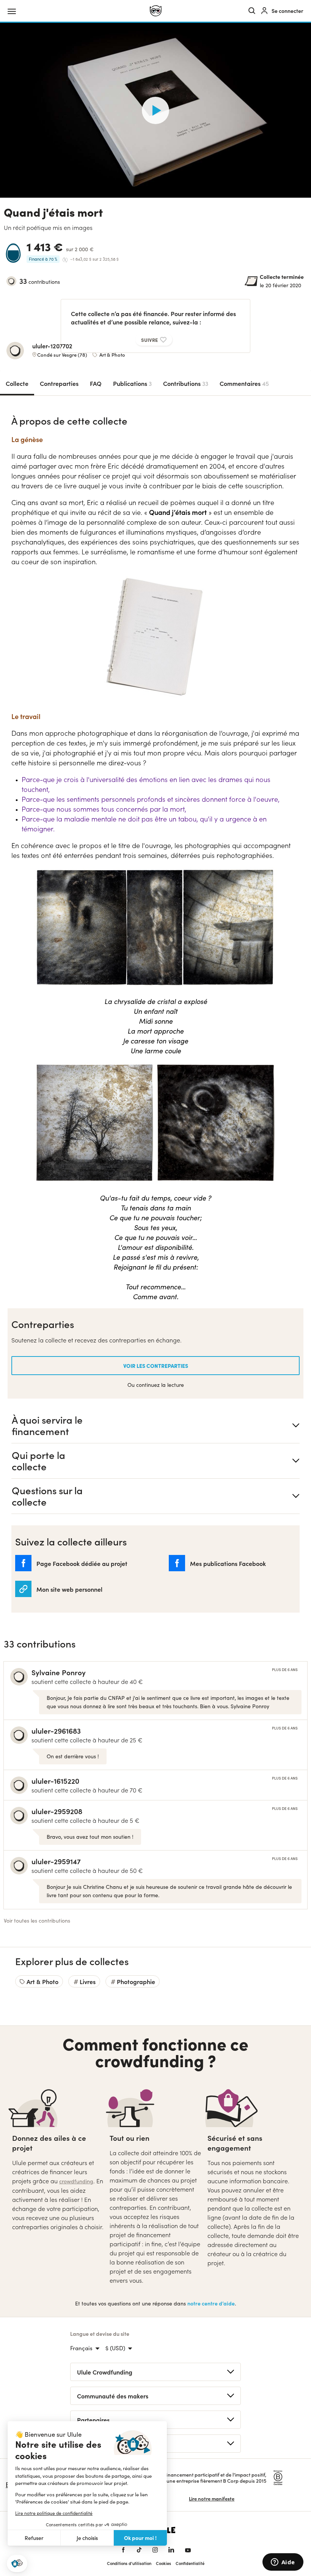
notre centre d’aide (211, 2303)
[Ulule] (156, 11)
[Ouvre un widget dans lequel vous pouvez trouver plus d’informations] (283, 2563)
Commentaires (244, 383)
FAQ (96, 383)
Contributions (186, 383)
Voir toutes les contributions (37, 1921)
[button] (17, 2564)
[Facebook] (123, 2550)
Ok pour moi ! (140, 2538)
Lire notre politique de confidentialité (54, 2513)
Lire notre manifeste (212, 2498)
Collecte (17, 383)
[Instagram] (155, 2550)
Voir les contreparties (156, 1366)
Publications (132, 383)
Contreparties (59, 383)
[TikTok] (139, 2550)
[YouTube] (188, 2550)
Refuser (34, 2538)
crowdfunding (76, 2181)
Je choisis (87, 2538)
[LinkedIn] (171, 2550)
